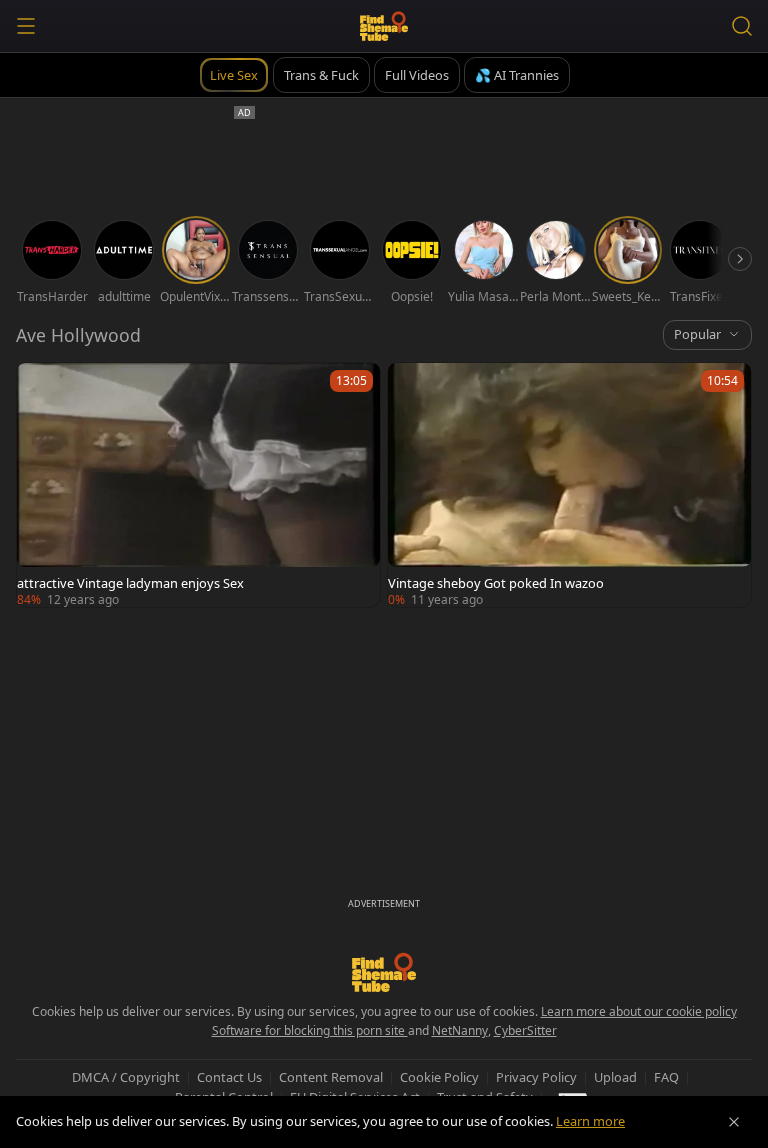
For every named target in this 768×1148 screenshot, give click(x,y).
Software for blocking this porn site (310, 1030)
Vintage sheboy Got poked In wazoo (496, 583)
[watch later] (41, 387)
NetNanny (460, 1030)
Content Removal (331, 1077)
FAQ (666, 1077)
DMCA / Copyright (126, 1077)
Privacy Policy (536, 1077)
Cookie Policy (439, 1077)
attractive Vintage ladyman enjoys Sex (130, 583)
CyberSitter (525, 1030)
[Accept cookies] (734, 1122)
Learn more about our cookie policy (639, 1011)
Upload (615, 1077)
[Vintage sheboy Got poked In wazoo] (569, 485)
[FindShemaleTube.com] (384, 26)
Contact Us (229, 1077)
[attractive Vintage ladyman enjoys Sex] (198, 485)
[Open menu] (26, 26)
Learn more (590, 1121)
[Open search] (742, 26)
